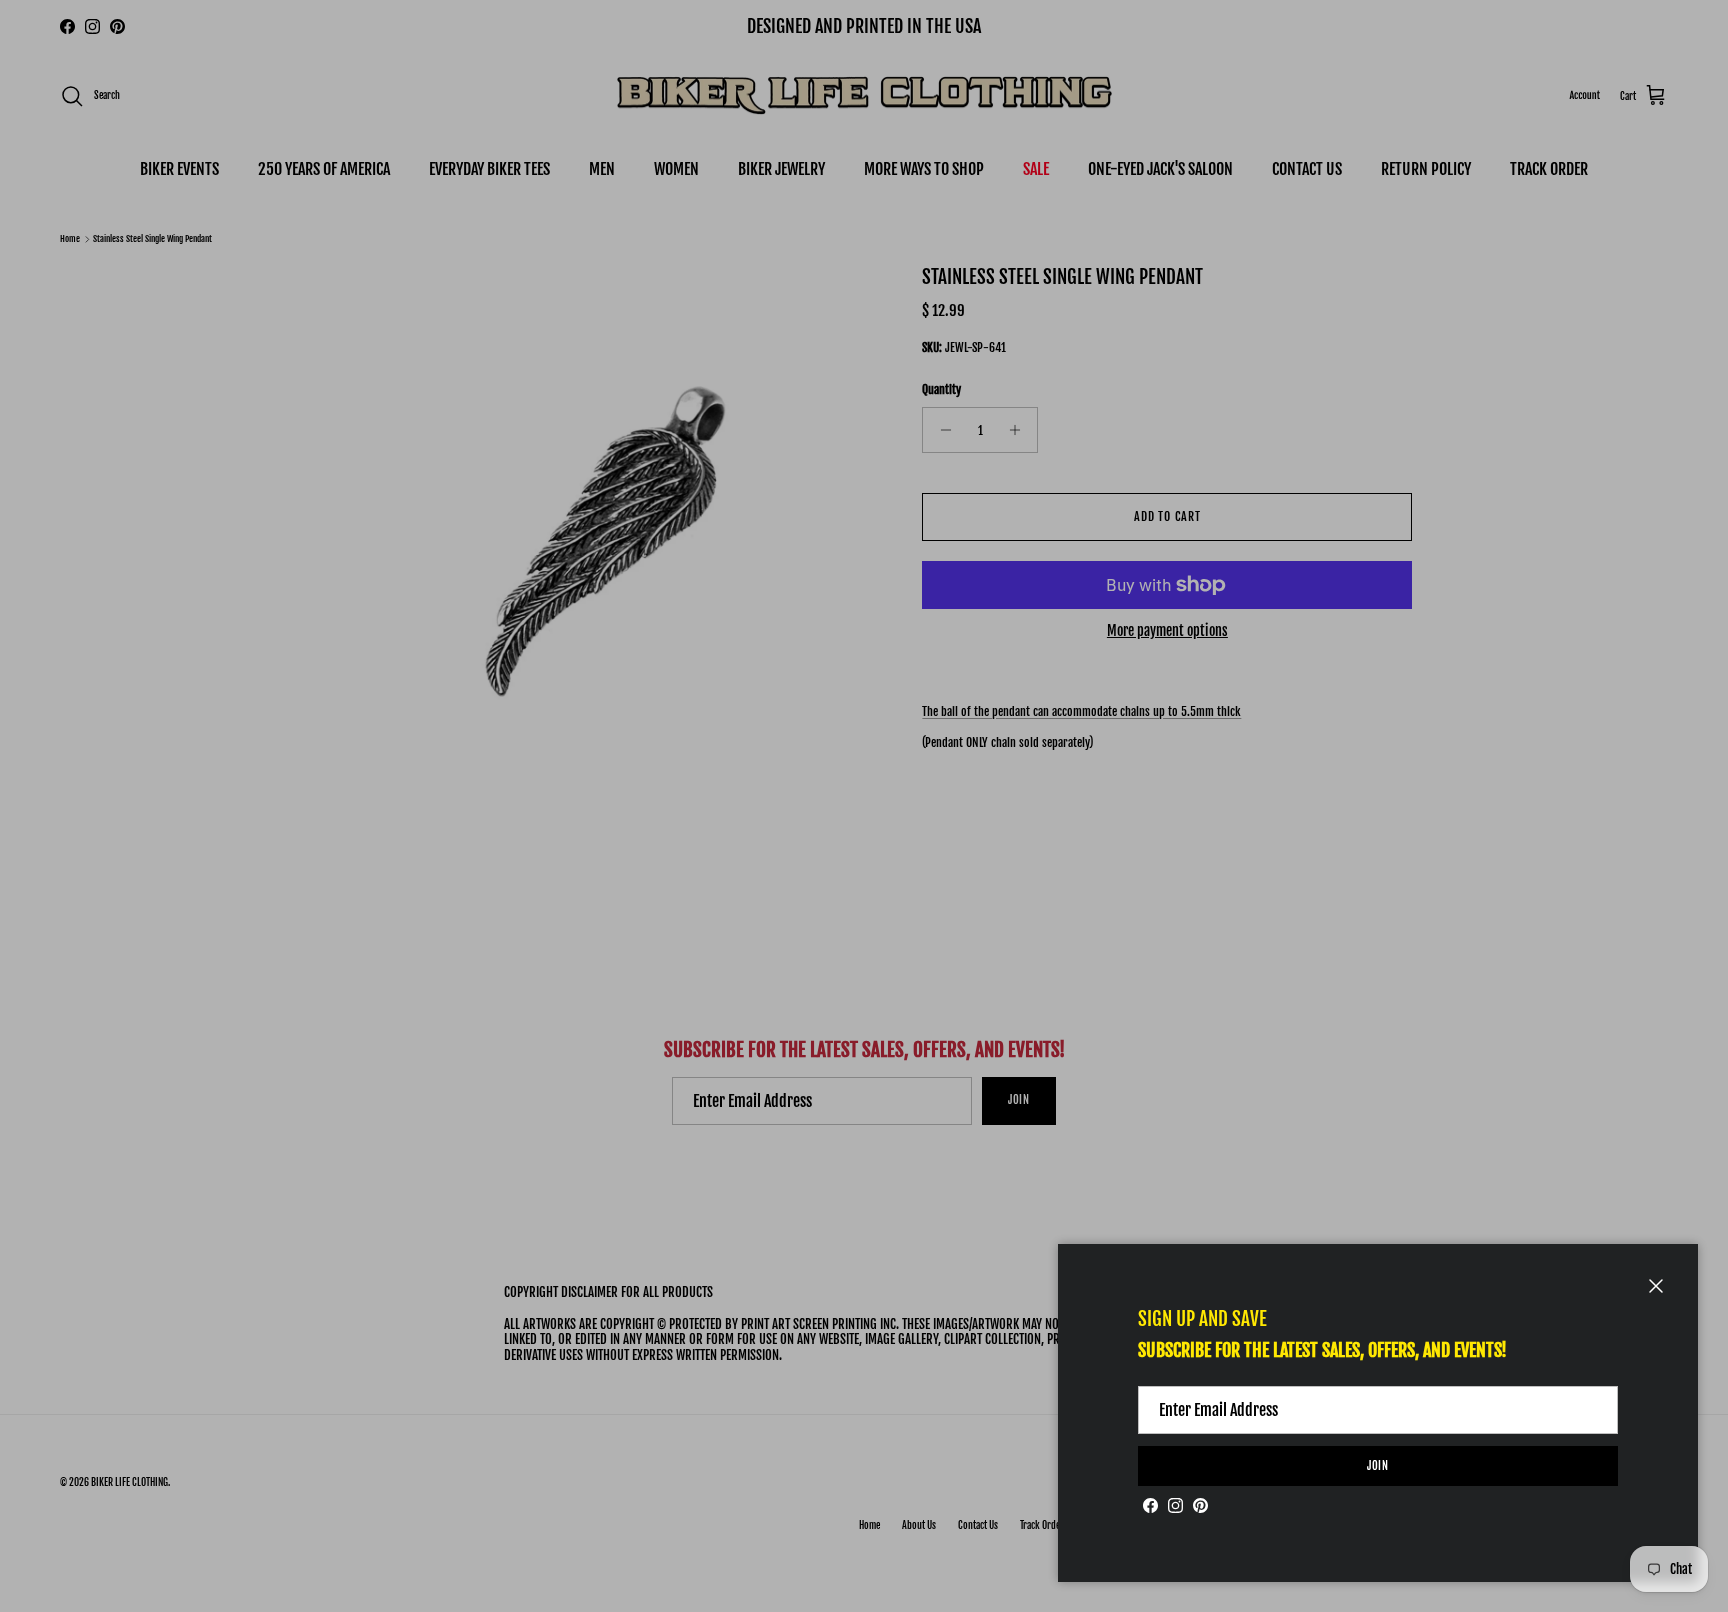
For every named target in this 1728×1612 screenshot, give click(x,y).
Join (1378, 1466)
